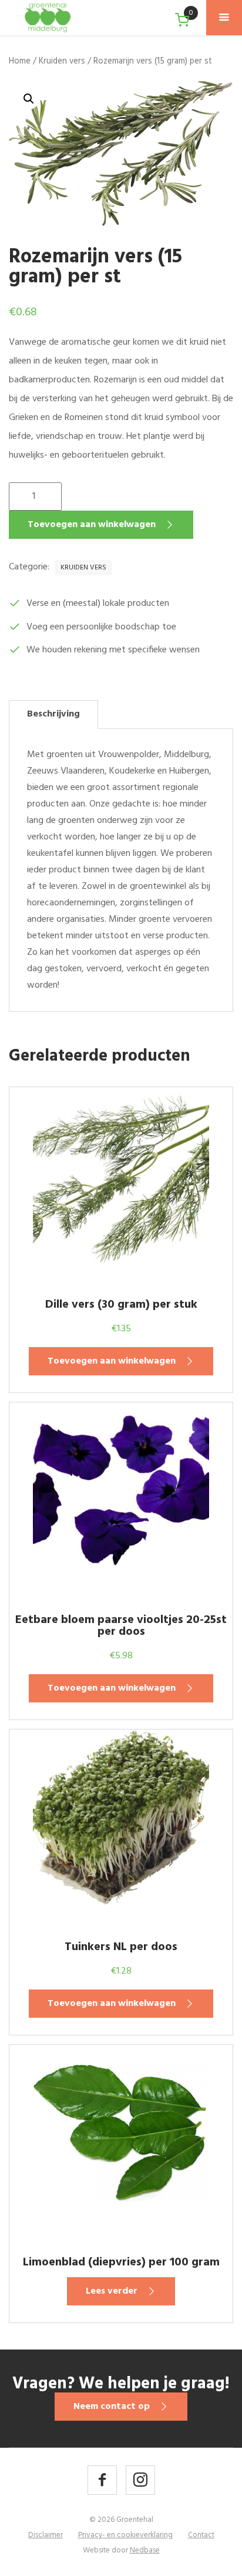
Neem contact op (112, 2407)
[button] (29, 99)
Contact (201, 2535)
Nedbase (145, 2550)
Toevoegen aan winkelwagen (92, 525)
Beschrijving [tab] (53, 714)
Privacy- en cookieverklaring (125, 2535)
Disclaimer (46, 2535)
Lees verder (112, 2291)
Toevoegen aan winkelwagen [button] (112, 1361)
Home (20, 61)
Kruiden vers (62, 61)
